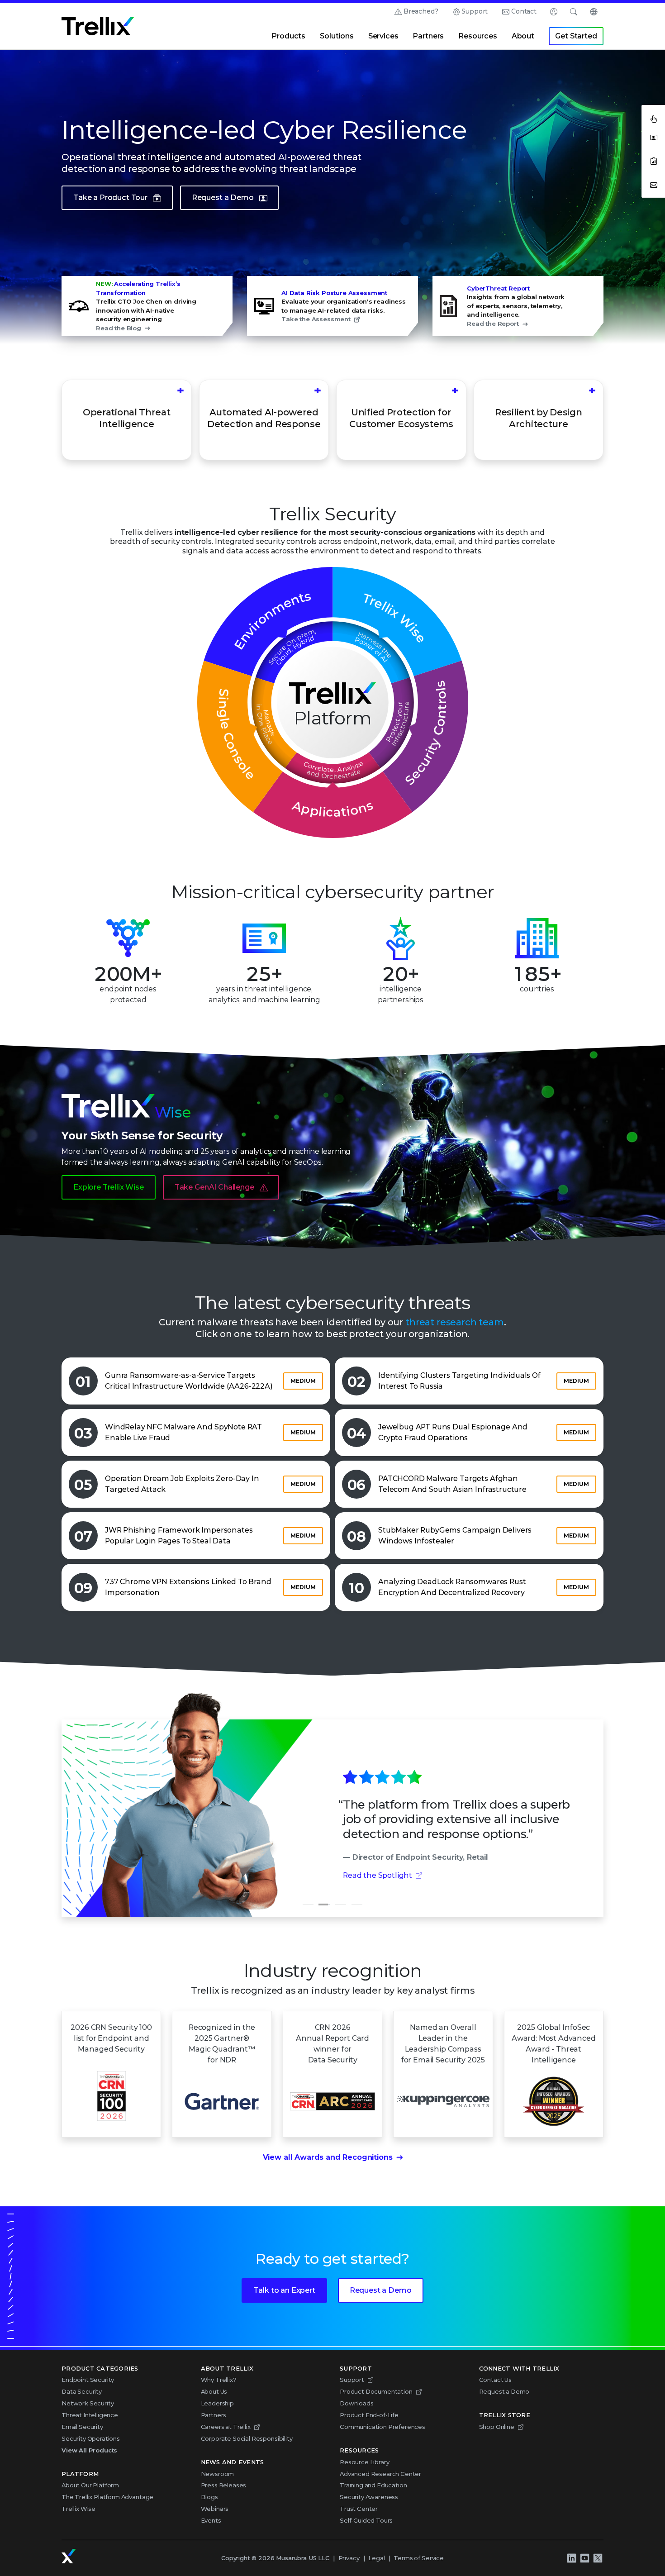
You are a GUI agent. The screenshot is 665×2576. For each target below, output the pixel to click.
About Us (214, 2391)
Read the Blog (119, 328)
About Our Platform (90, 2485)
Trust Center (359, 2509)
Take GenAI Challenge (214, 1187)
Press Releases (224, 2485)
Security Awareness (369, 2497)
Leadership (217, 2403)
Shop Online (497, 2427)
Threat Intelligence (90, 2415)
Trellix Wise (78, 2509)
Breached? (421, 11)
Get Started (576, 36)
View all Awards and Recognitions (328, 2157)
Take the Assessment (316, 319)
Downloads (357, 2403)
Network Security (88, 2403)
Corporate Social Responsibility (247, 2438)
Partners (428, 36)
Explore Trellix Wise (109, 1187)
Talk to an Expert (284, 2290)
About (523, 36)
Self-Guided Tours (366, 2520)
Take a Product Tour (110, 198)
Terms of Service (418, 2558)
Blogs (209, 2497)
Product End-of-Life (369, 2415)
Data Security (82, 2391)
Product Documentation (376, 2391)
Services (383, 36)
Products (288, 36)
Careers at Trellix (226, 2427)
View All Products (89, 2450)
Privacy (349, 2558)
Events (211, 2520)
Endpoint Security (88, 2380)
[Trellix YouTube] (584, 2558)
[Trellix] (69, 2556)
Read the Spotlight (378, 1875)
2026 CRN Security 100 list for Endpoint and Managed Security (111, 2038)
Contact (524, 11)
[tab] (308, 1905)
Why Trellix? (219, 2380)
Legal (376, 2558)
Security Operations (91, 2438)
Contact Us (495, 2380)
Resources (478, 36)
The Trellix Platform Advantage (107, 2497)
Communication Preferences (382, 2427)
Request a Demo (223, 198)
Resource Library (364, 2462)
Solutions (337, 36)
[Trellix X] (598, 2558)
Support (475, 11)
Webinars (215, 2509)
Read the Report (493, 324)
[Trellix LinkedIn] (571, 2558)
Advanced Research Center (380, 2474)
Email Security (82, 2427)
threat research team (455, 1322)
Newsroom (218, 2474)
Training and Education (373, 2485)
